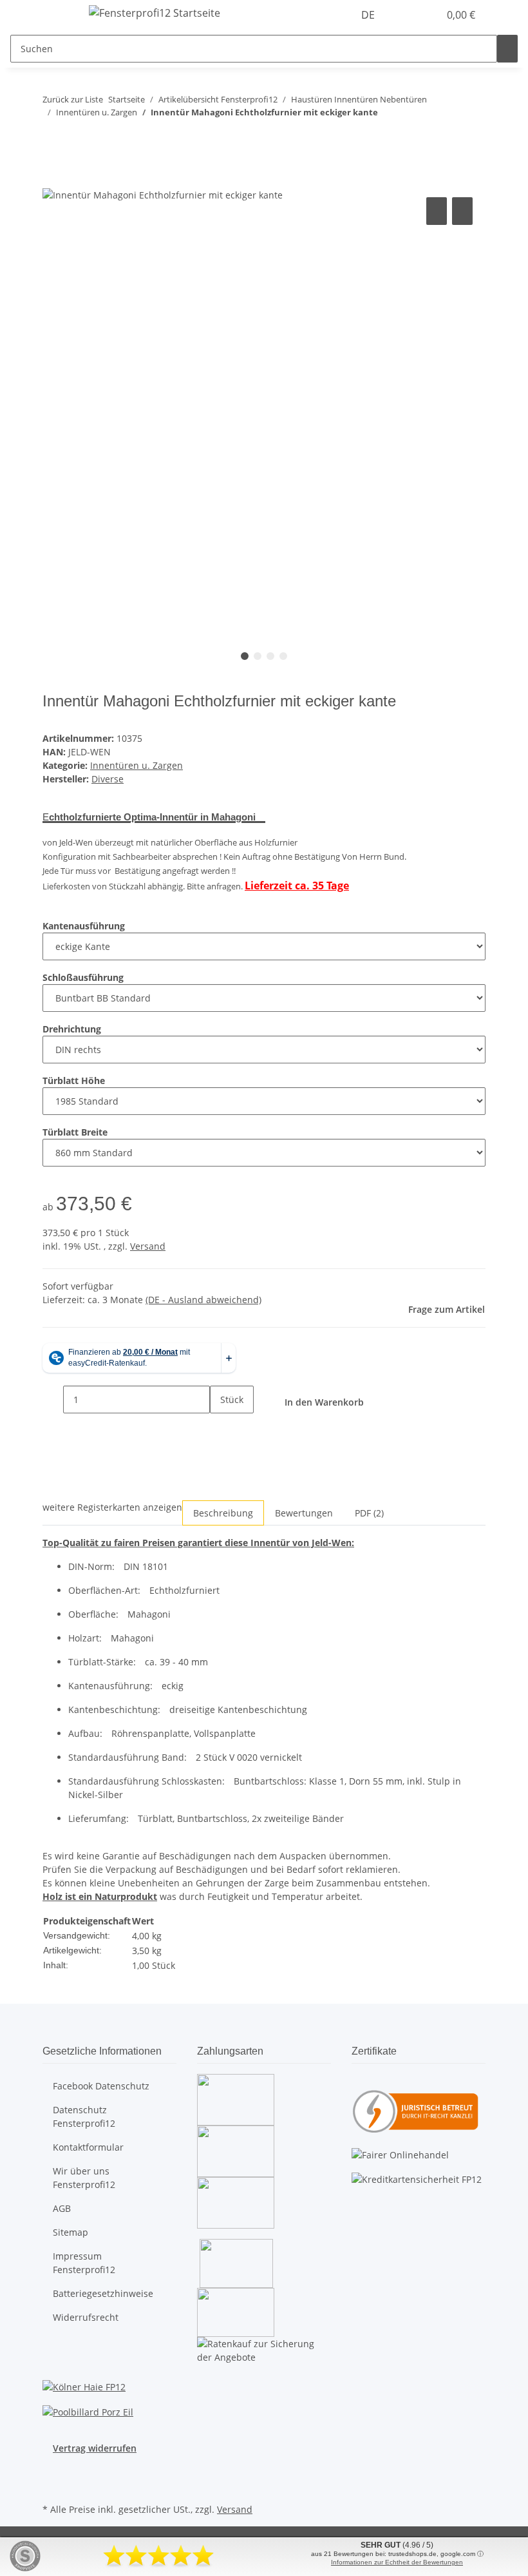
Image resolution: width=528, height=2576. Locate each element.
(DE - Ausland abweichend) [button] (203, 1300)
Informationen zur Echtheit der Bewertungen (397, 2562)
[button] (403, 15)
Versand (148, 1246)
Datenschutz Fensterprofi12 (84, 2116)
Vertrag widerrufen (95, 2448)
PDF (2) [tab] (369, 1513)
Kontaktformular (88, 2147)
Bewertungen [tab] (304, 1513)
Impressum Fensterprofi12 (84, 2263)
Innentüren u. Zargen (137, 765)
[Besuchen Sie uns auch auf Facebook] (53, 2470)
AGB (62, 2208)
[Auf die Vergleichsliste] (437, 211)
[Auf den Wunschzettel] (462, 211)
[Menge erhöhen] (220, 1427)
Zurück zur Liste (73, 99)
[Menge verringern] (53, 1399)
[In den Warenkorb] (53, 180)
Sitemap (71, 2232)
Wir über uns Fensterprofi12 (84, 2178)
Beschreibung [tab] (223, 1513)
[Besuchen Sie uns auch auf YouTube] (53, 2485)
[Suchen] (507, 49)
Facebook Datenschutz (101, 2086)
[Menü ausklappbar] (59, 15)
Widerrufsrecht (86, 2317)
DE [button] (369, 15)
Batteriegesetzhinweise (103, 2293)
